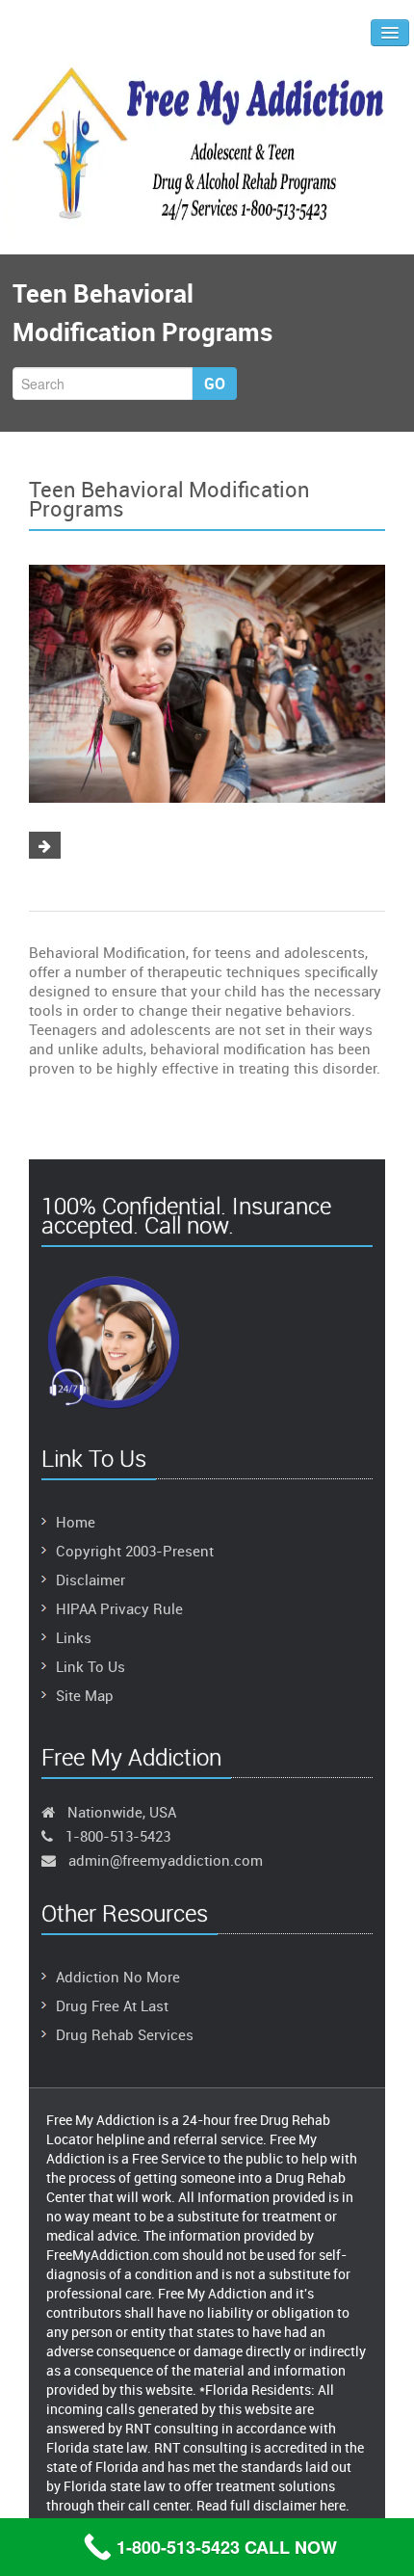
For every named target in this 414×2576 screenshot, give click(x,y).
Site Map (85, 1695)
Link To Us (91, 1666)
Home (76, 1522)
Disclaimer (91, 1580)
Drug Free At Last (112, 2005)
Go (215, 384)
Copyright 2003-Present (135, 1551)
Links (74, 1637)
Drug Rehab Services (125, 2034)
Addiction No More (118, 1977)
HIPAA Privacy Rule (119, 1608)
